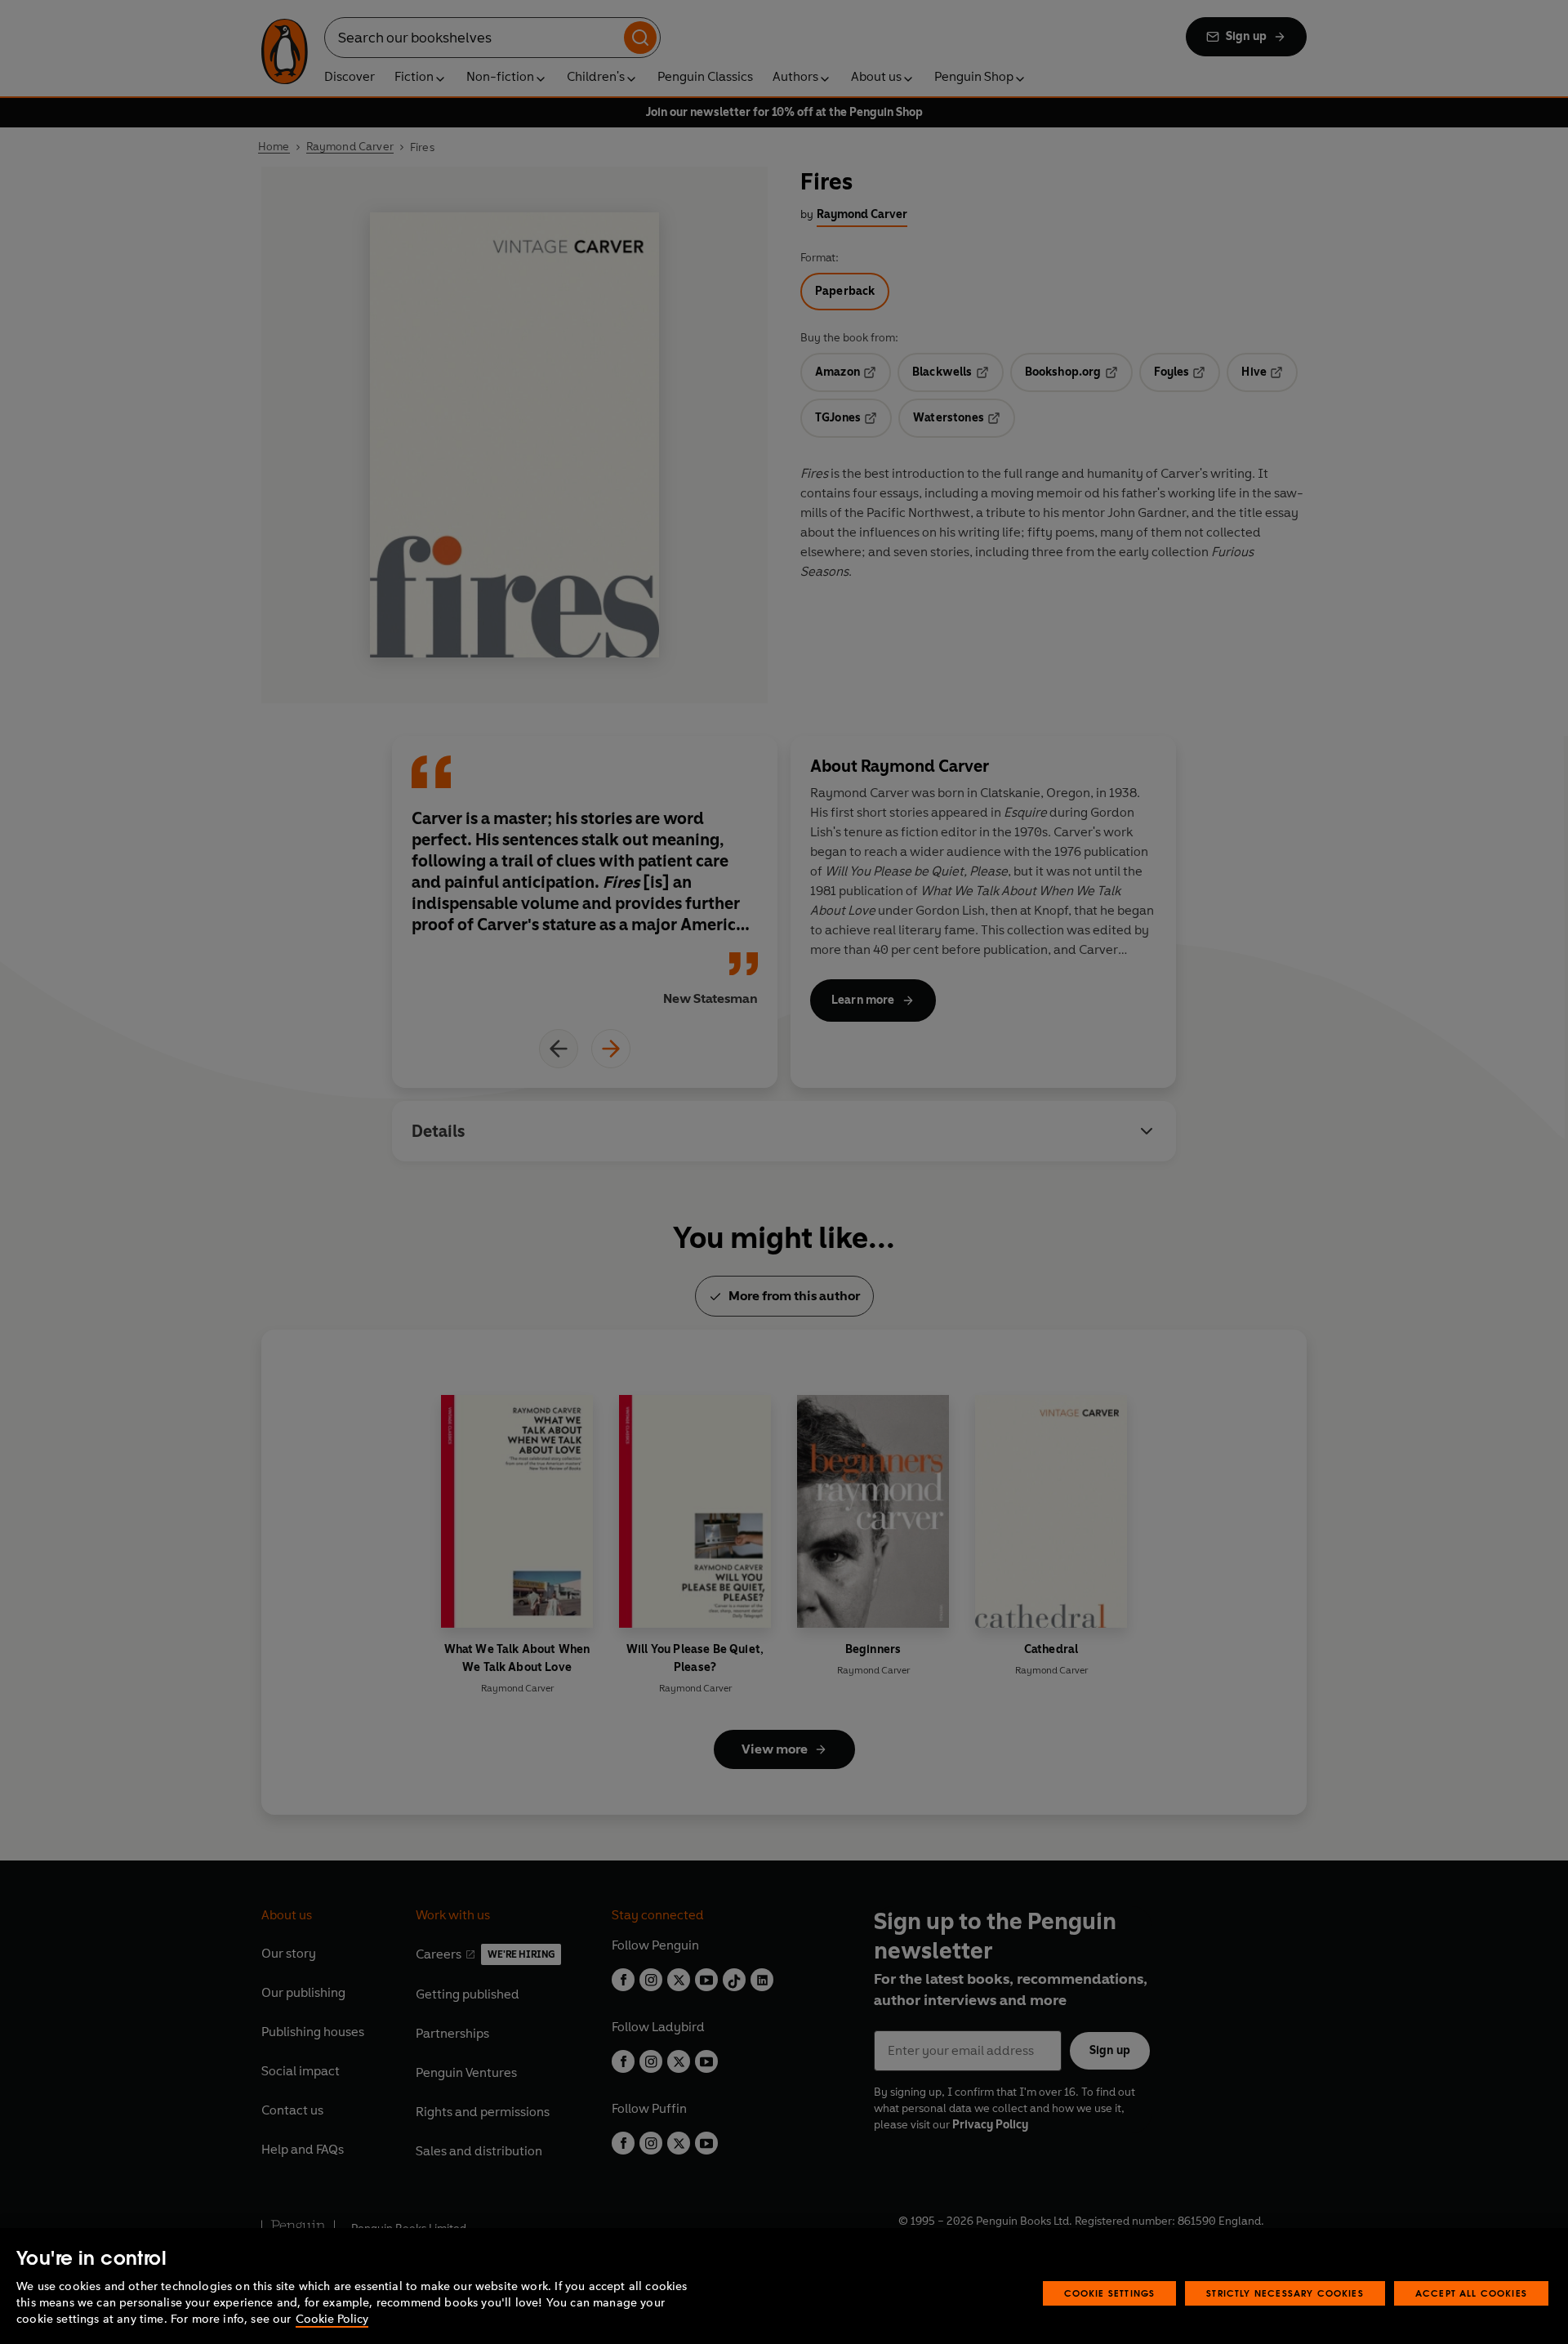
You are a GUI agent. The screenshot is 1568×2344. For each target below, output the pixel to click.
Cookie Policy (332, 2319)
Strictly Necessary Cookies (1285, 2293)
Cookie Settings (1110, 2293)
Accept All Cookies (1471, 2293)
